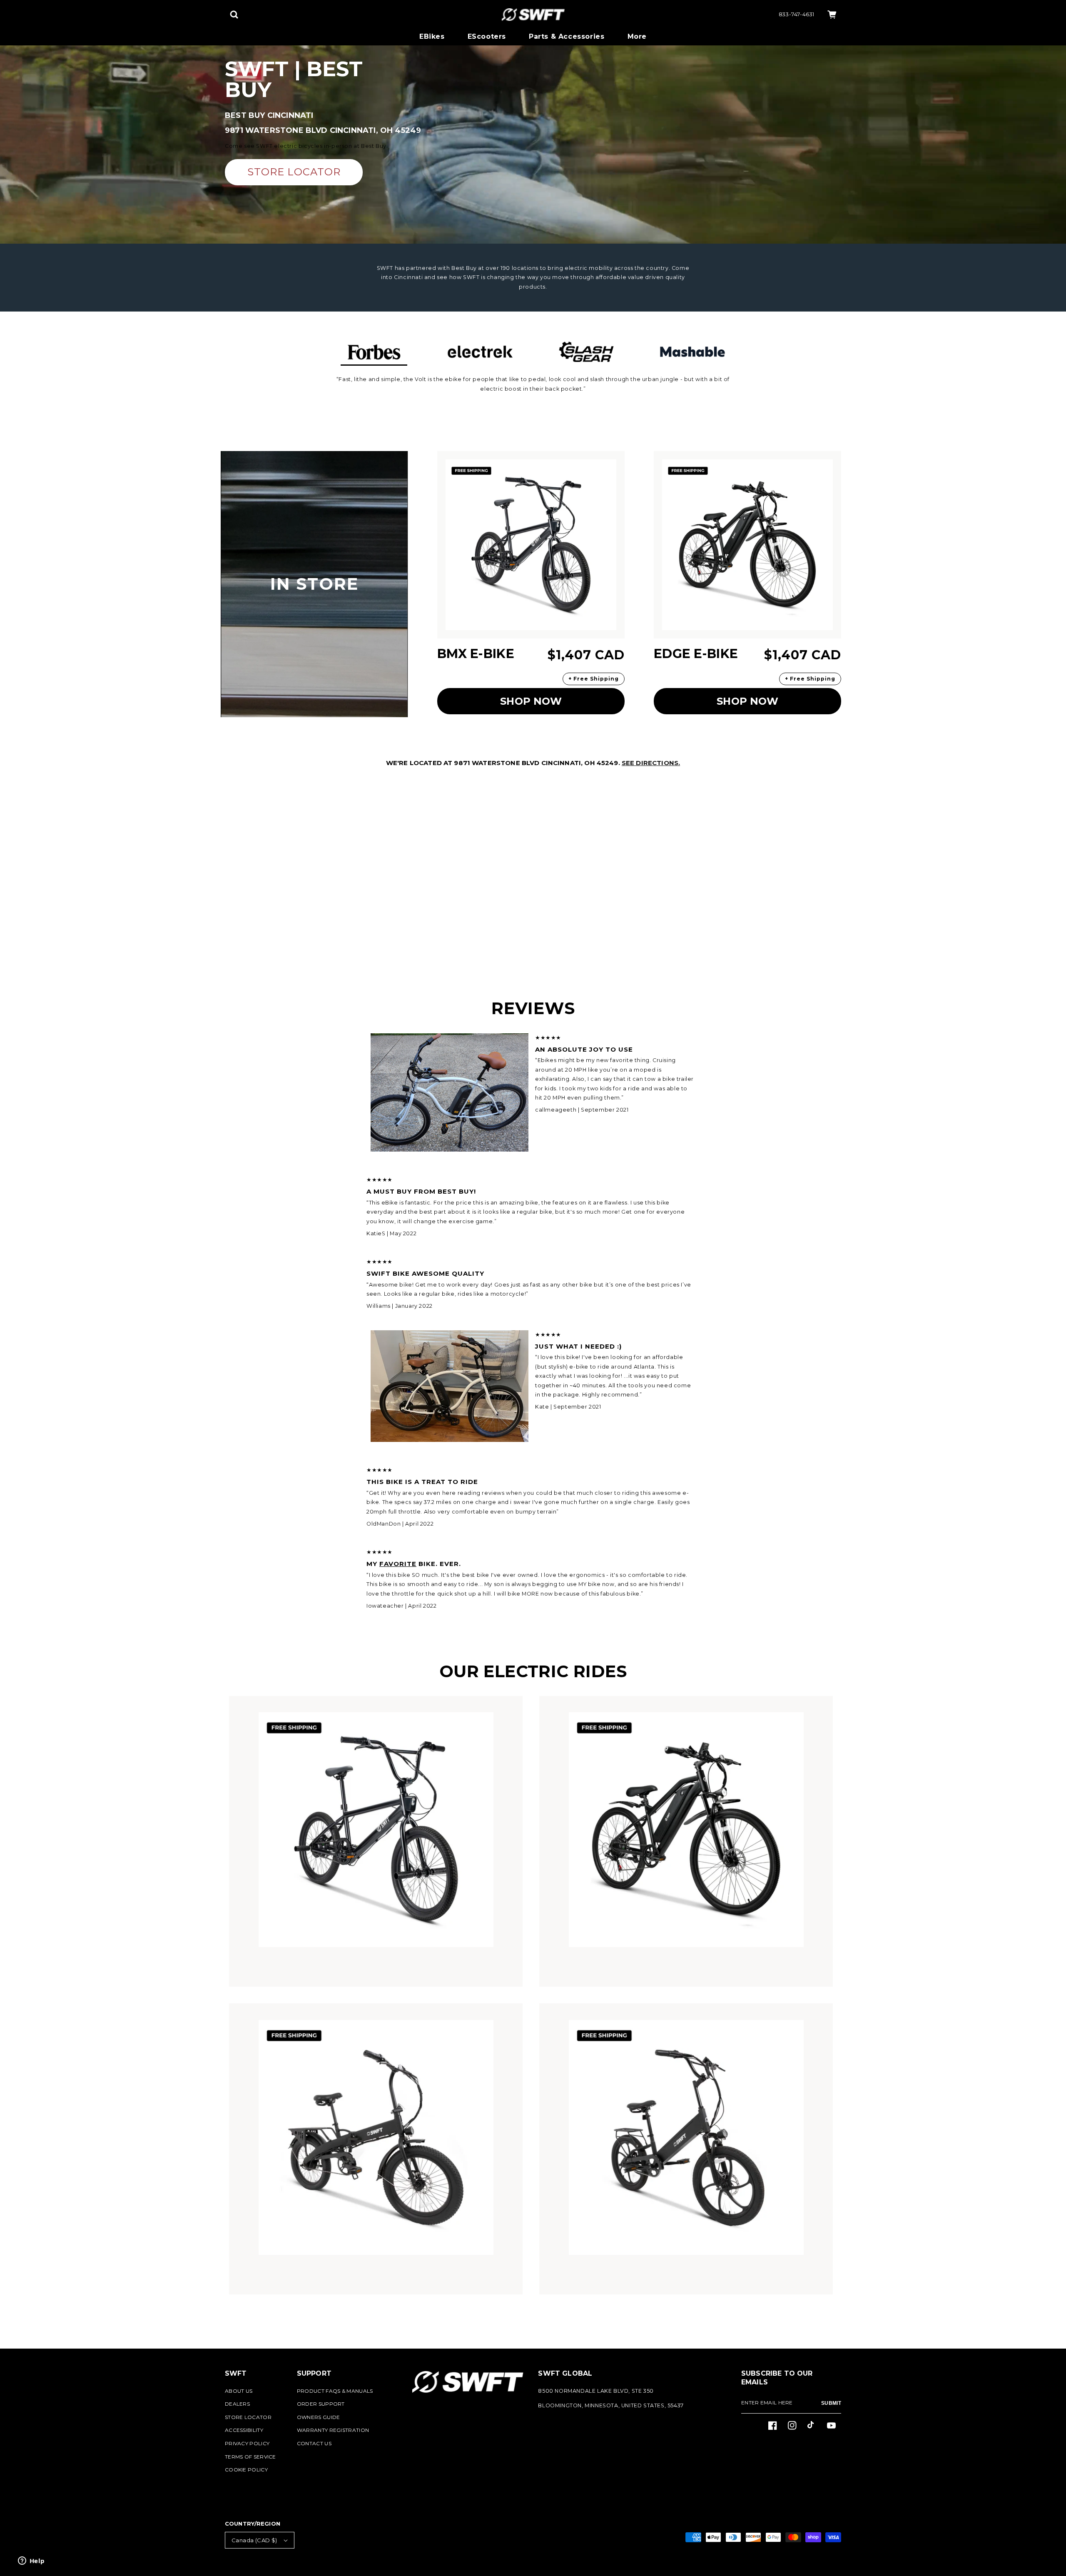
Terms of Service (250, 2457)
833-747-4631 (797, 14)
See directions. (651, 763)
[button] (234, 15)
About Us (239, 2391)
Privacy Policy (247, 2443)
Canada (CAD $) (254, 2540)
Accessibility (244, 2430)
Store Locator (248, 2417)
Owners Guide (319, 2417)
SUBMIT (831, 2403)
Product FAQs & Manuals (335, 2391)
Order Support (321, 2404)
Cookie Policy (246, 2470)
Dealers (237, 2404)
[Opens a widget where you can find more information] (31, 2561)
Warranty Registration (333, 2430)
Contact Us (314, 2443)
